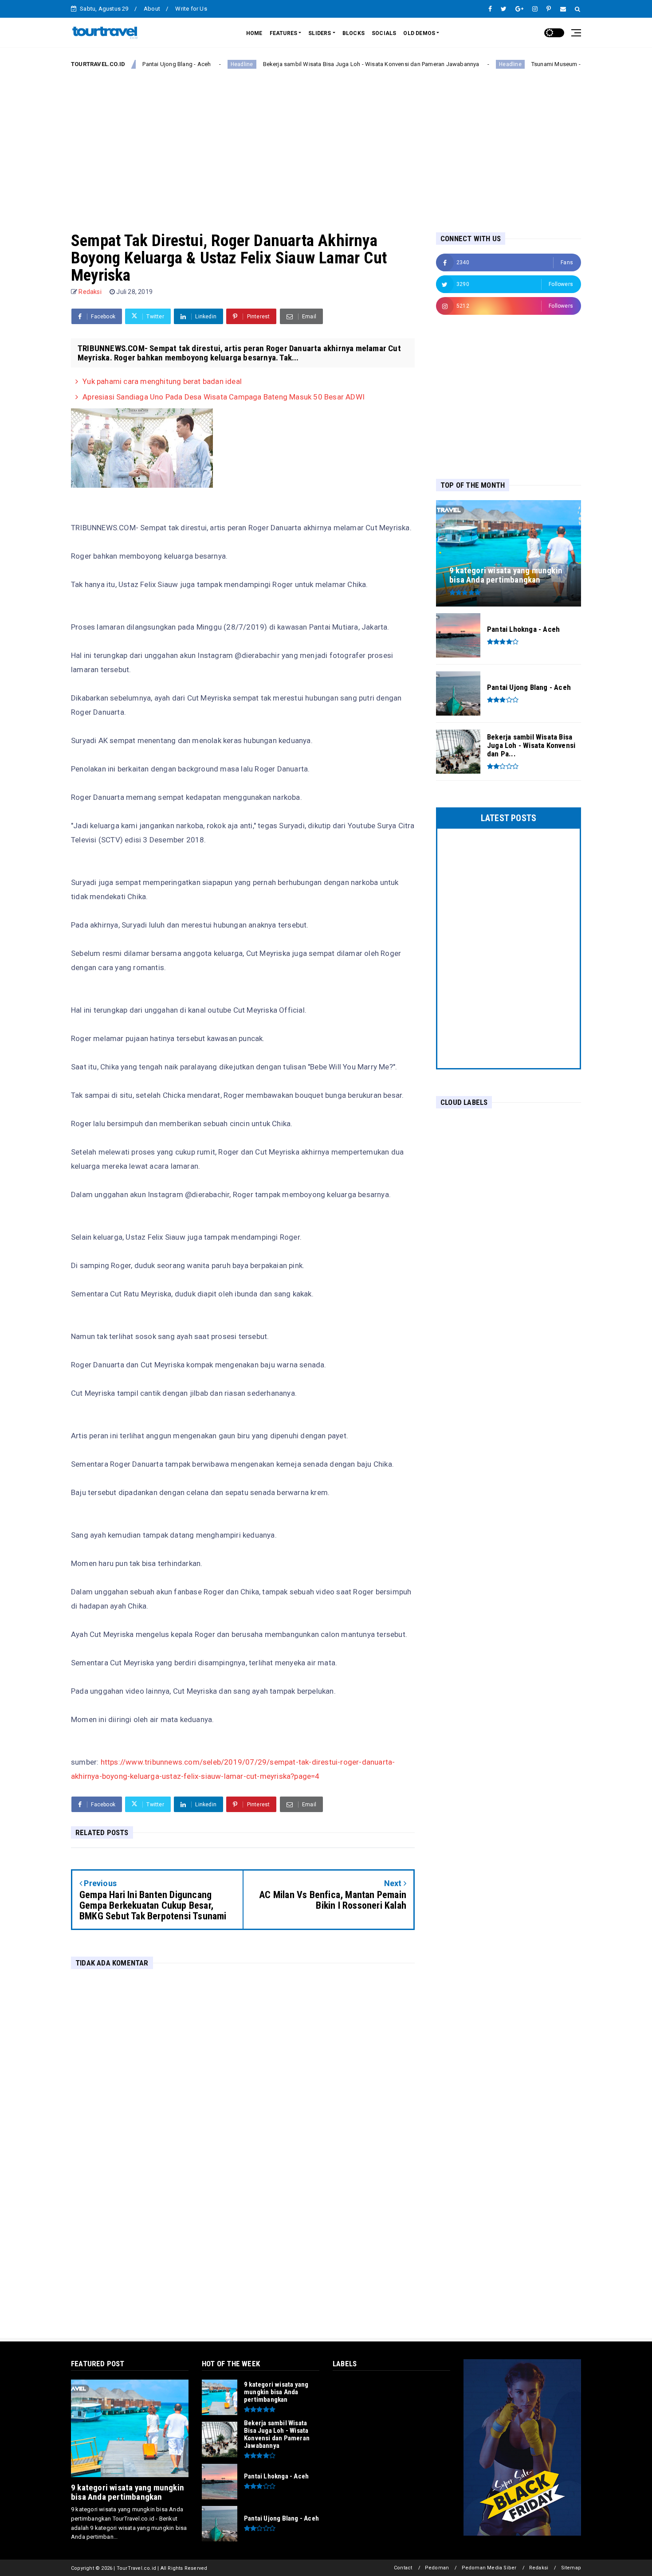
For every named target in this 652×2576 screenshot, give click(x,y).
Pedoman (437, 2568)
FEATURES (284, 33)
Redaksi (539, 2568)
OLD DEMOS (419, 33)
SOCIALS (384, 33)
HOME (254, 33)
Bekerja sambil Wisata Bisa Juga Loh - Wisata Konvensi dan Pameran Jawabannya (319, 64)
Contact (403, 2568)
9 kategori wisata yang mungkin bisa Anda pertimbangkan (128, 2492)
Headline (190, 64)
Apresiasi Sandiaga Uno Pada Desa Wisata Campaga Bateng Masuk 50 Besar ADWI (224, 397)
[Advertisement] (326, 143)
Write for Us (191, 9)
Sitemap (571, 2568)
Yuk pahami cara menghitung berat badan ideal (162, 381)
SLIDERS (320, 33)
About (152, 9)
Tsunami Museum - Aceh (512, 64)
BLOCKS (353, 33)
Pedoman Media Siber (489, 2568)
